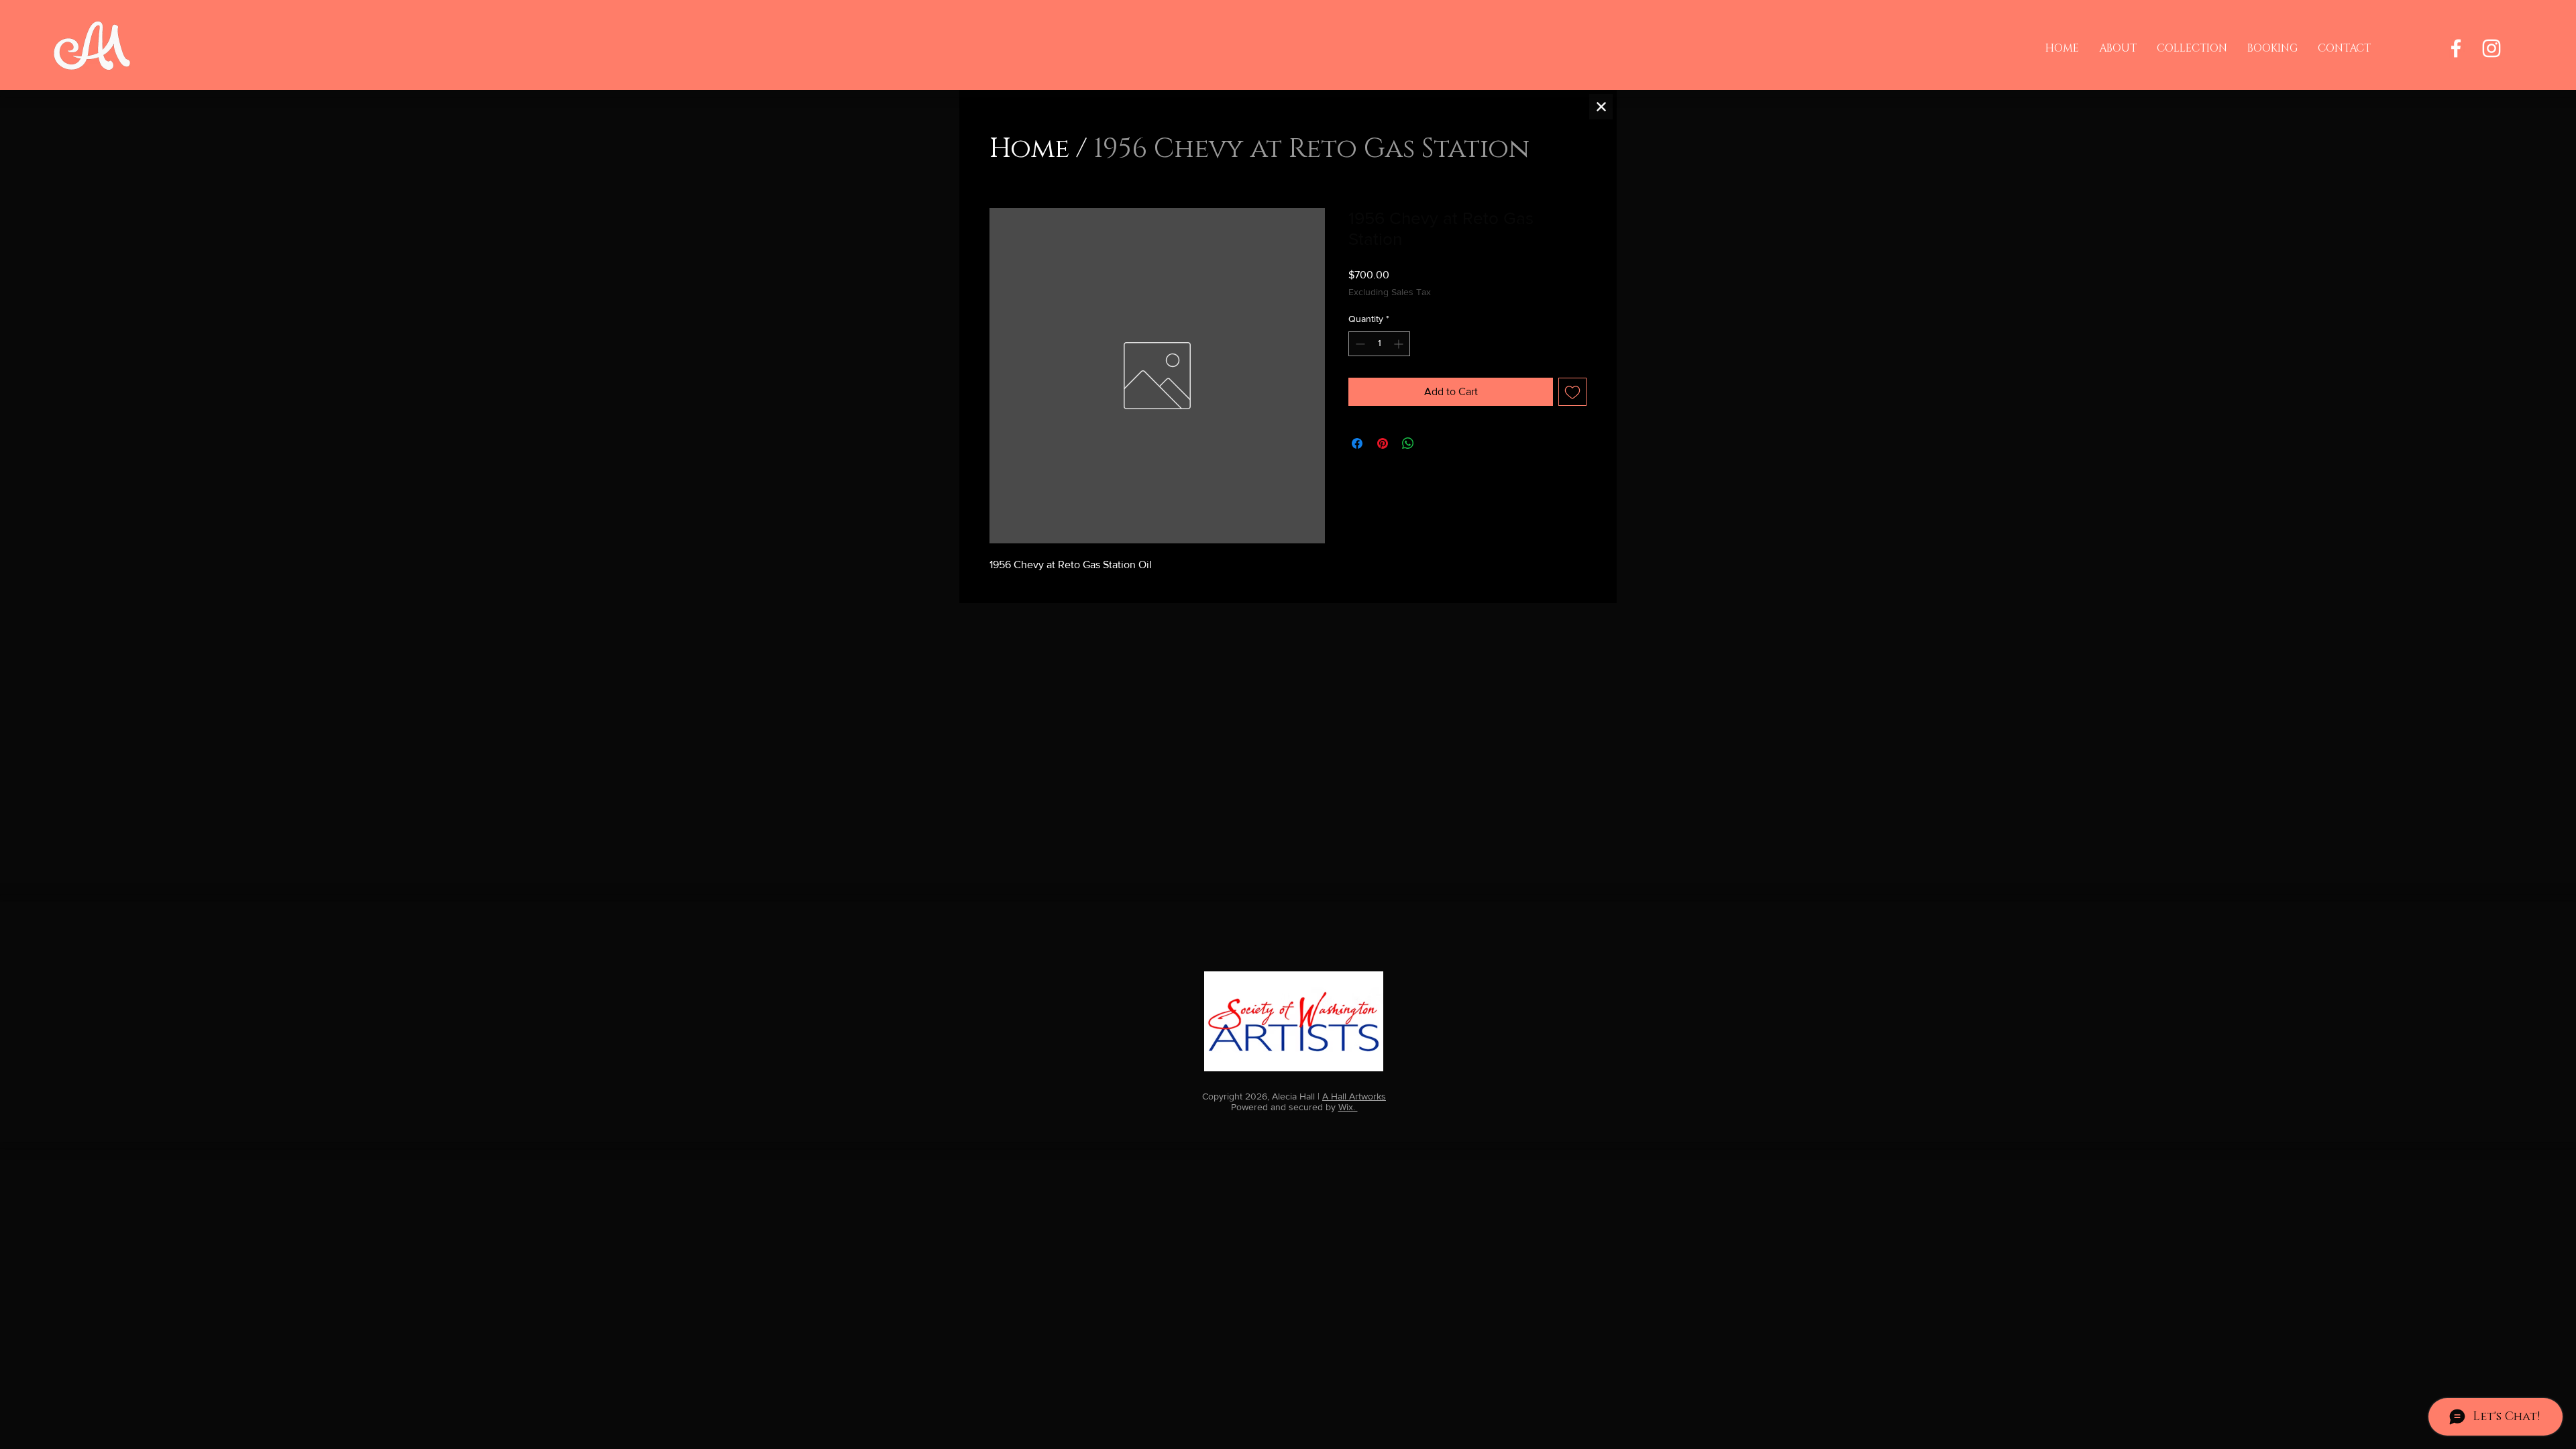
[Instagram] (2491, 48)
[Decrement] (1359, 344)
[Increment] (1400, 344)
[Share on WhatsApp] (1408, 443)
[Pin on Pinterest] (1383, 443)
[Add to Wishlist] (1572, 392)
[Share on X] (1434, 443)
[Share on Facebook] (1357, 443)
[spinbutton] (1379, 344)
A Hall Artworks (1354, 1096)
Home (1029, 149)
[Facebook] (2456, 48)
